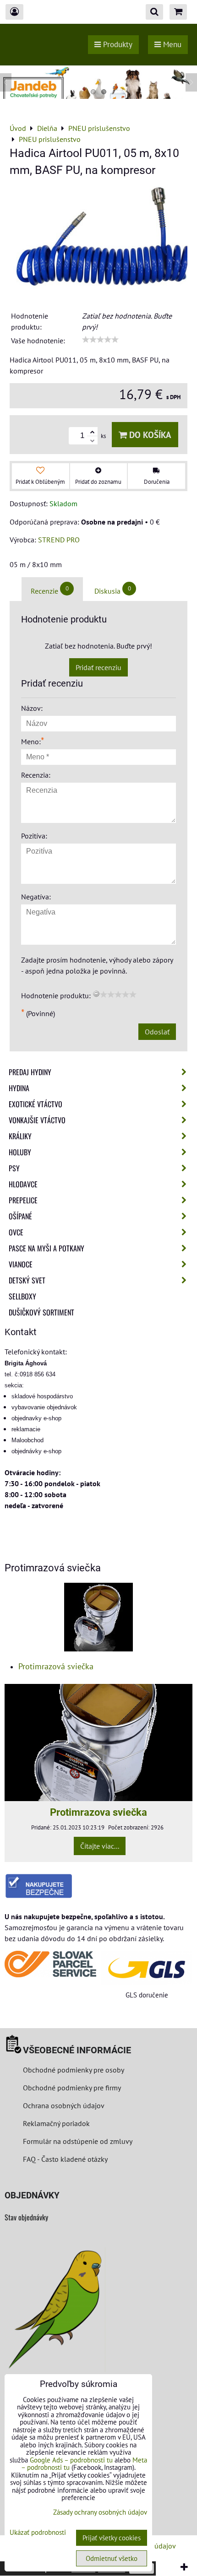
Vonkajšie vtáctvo (37, 1120)
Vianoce (21, 1264)
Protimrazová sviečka (56, 1666)
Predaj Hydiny (30, 1072)
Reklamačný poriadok (56, 2123)
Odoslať (157, 1032)
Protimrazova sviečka (98, 1812)
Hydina (19, 1088)
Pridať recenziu (98, 667)
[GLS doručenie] (147, 1968)
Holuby (20, 1152)
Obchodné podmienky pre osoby (74, 2070)
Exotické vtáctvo (36, 1104)
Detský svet (27, 1280)
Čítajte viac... (100, 1846)
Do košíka (149, 435)
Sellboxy (22, 1296)
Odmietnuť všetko (112, 2558)
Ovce (16, 1232)
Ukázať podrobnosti (38, 2533)
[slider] (100, 340)
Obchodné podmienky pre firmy (72, 2088)
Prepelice (23, 1200)
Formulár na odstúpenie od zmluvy (77, 2141)
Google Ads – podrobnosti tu (71, 2460)
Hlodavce (23, 1184)
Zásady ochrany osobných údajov (100, 2512)
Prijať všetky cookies (112, 2538)
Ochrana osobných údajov (64, 2105)
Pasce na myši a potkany (47, 1248)
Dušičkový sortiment (41, 1312)
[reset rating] (96, 994)
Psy (14, 1168)
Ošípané (20, 1216)
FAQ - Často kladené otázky (65, 2159)
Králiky (20, 1136)
